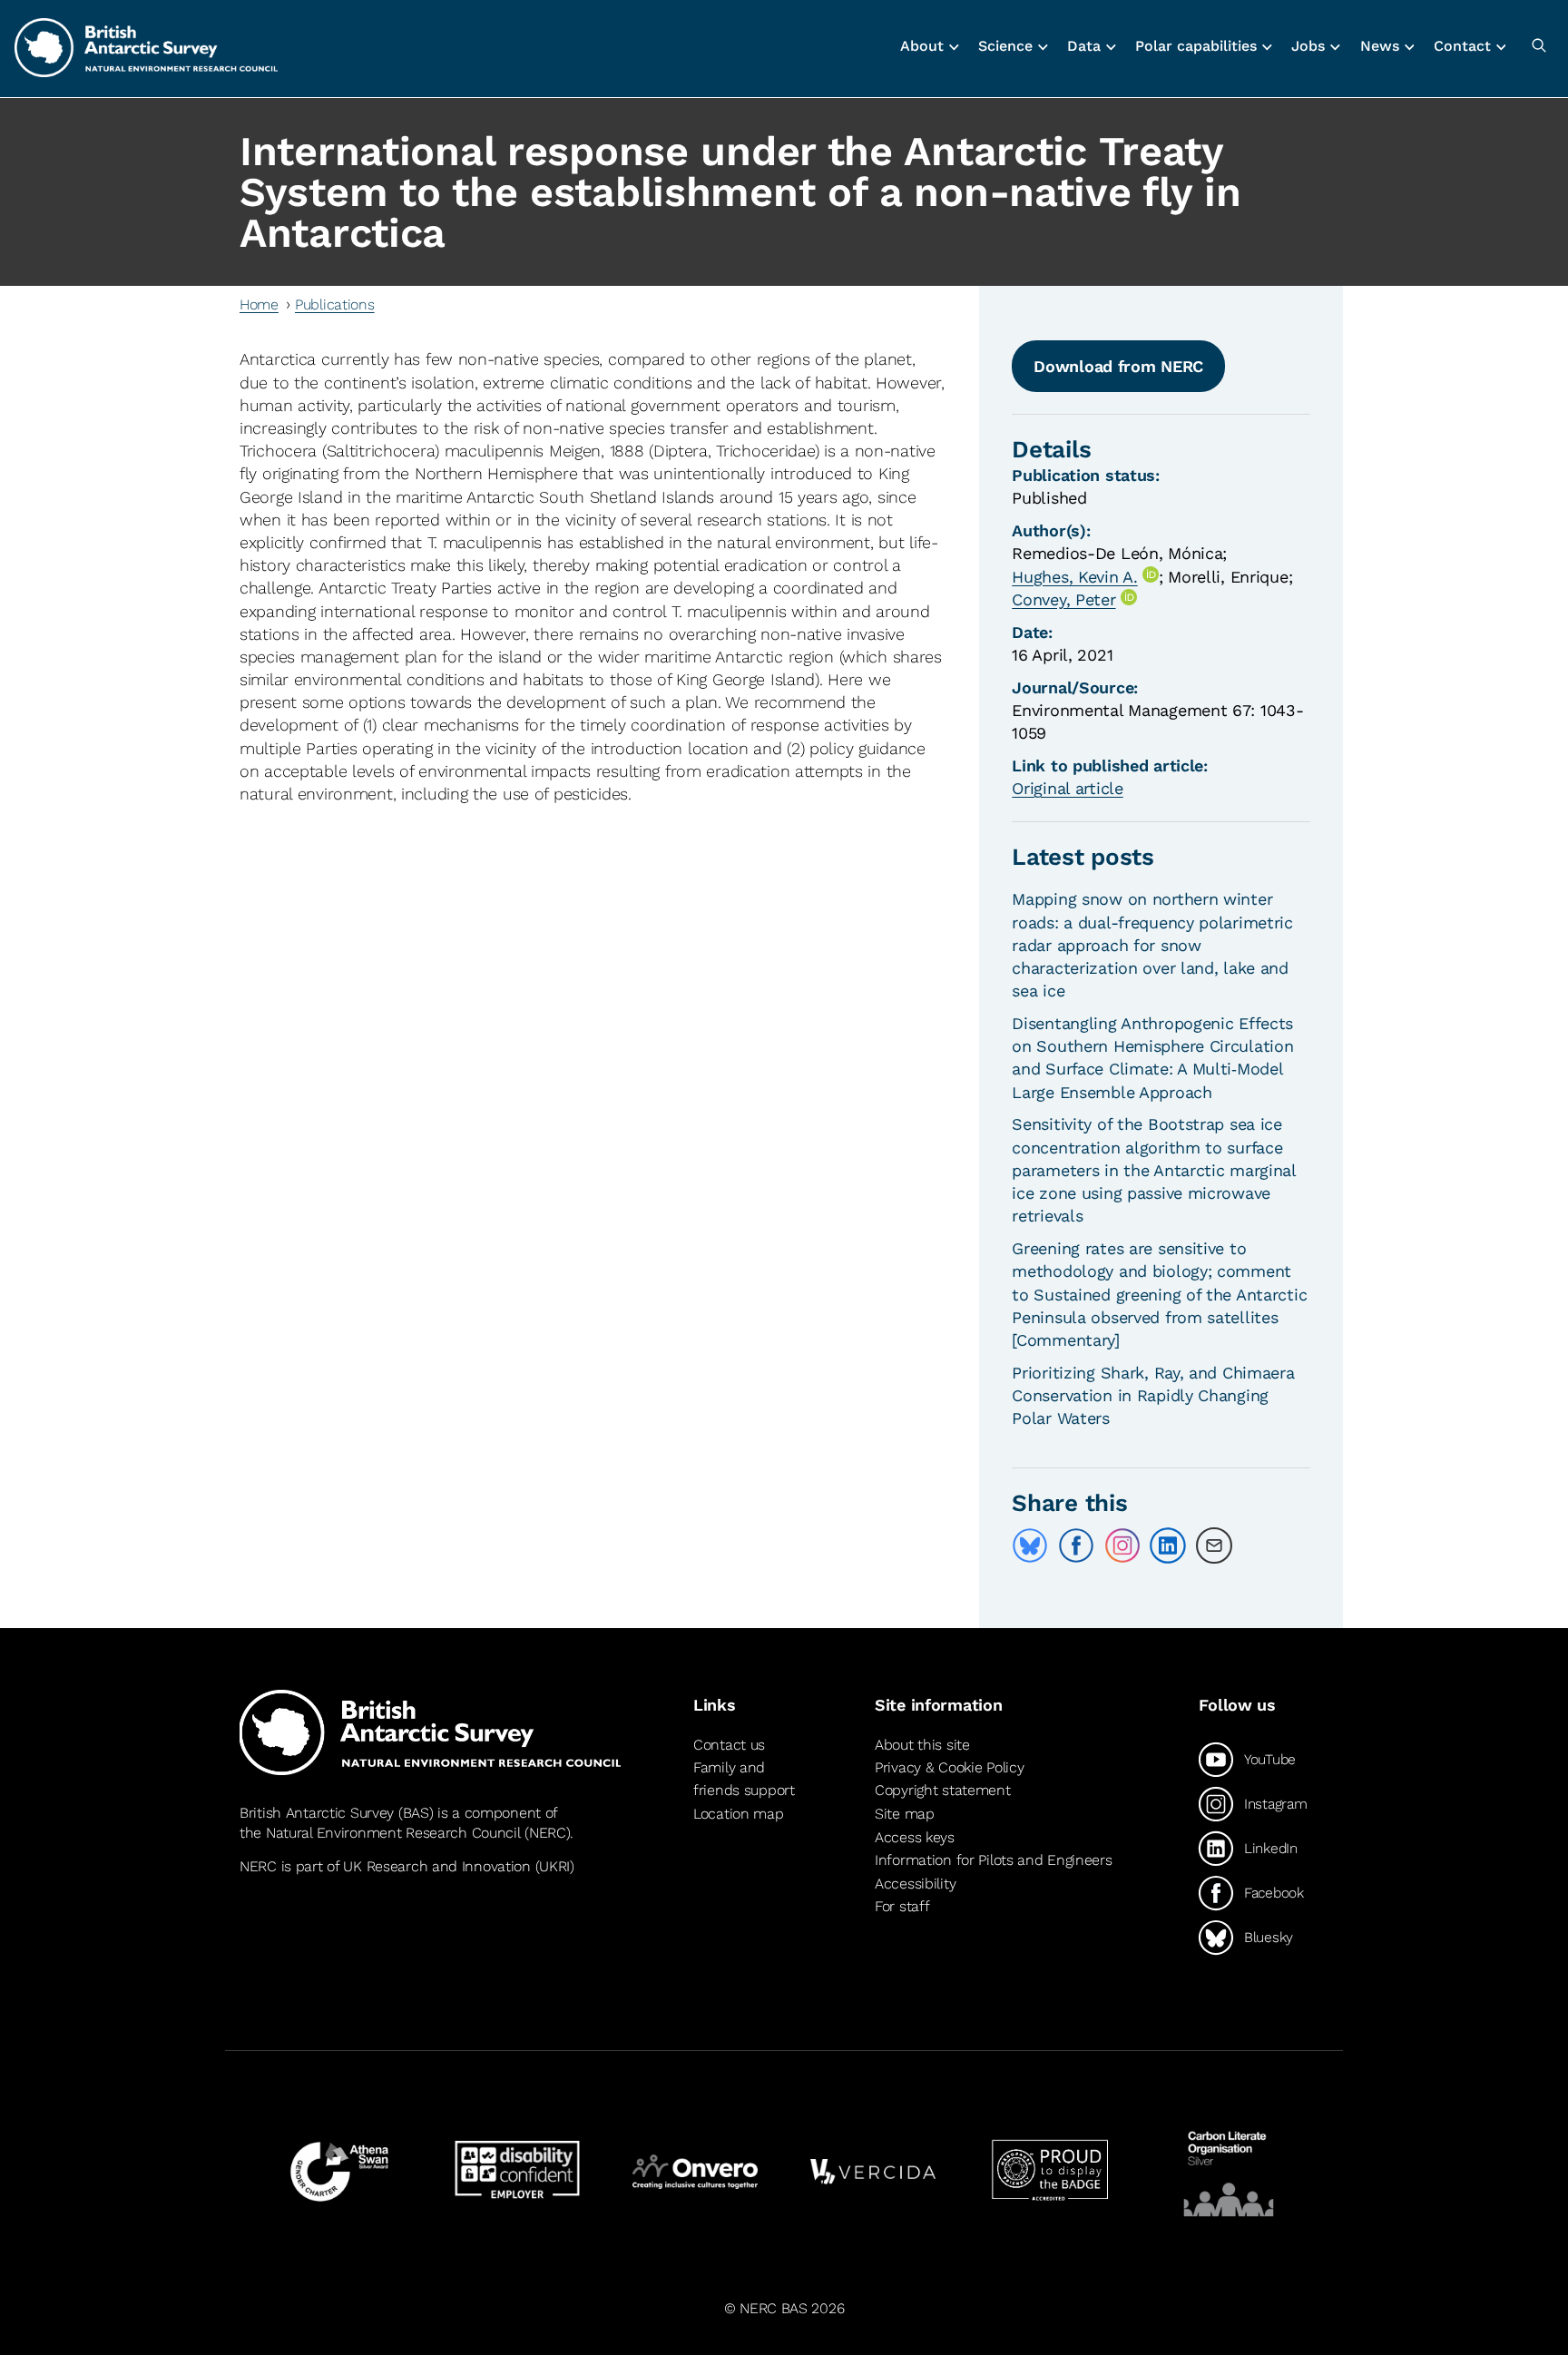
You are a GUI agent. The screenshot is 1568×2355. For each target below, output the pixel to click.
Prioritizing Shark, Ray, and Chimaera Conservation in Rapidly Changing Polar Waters (1153, 1395)
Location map (739, 1814)
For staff (902, 1906)
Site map (905, 1814)
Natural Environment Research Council (393, 1833)
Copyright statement (943, 1790)
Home (259, 304)
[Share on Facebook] (1076, 1545)
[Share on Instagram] (1122, 1545)
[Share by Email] (1214, 1545)
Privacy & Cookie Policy (949, 1767)
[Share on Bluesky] (1030, 1545)
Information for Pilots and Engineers (994, 1860)
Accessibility (915, 1884)
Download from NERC (1118, 366)
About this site (922, 1745)
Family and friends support (744, 1779)
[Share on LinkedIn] (1168, 1545)
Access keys (915, 1837)
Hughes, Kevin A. (1074, 577)
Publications (335, 304)
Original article (1067, 788)
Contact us (729, 1745)
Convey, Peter (1063, 599)
